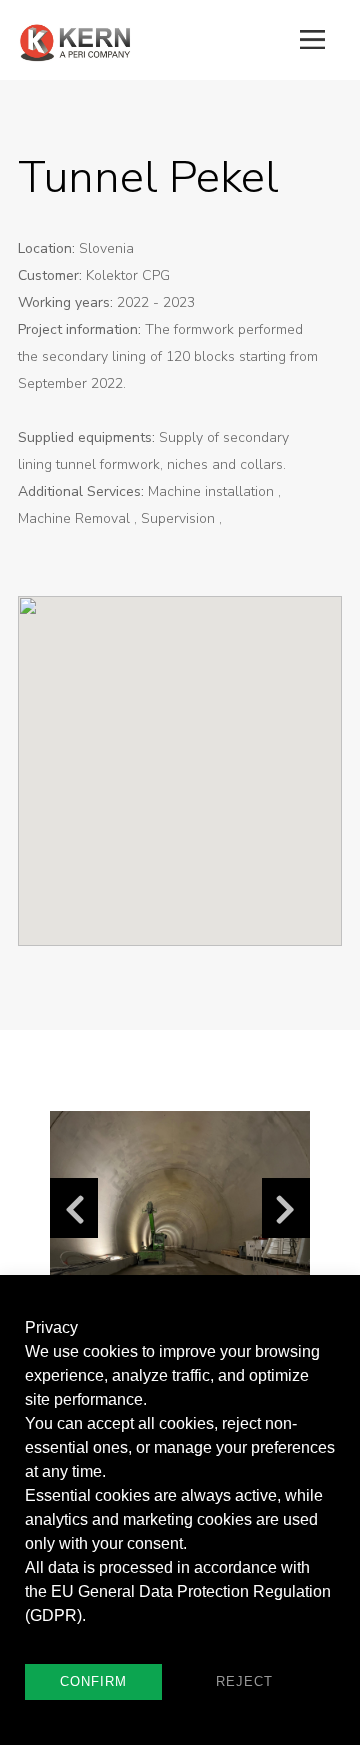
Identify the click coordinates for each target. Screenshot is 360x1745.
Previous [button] (74, 1208)
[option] (180, 1208)
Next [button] (286, 1208)
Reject (244, 1681)
